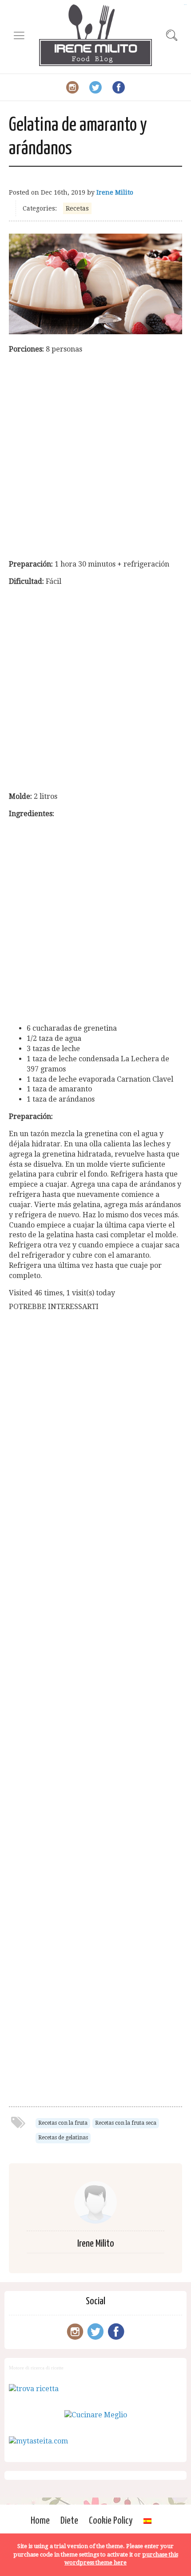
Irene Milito (115, 192)
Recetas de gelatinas (63, 2138)
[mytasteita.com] (38, 2441)
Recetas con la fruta (63, 2123)
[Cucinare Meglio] (96, 2415)
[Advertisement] (95, 457)
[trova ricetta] (34, 2389)
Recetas (77, 208)
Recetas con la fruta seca (126, 2123)
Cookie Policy (111, 2521)
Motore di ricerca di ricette (36, 2368)
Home (40, 2521)
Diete (69, 2521)
